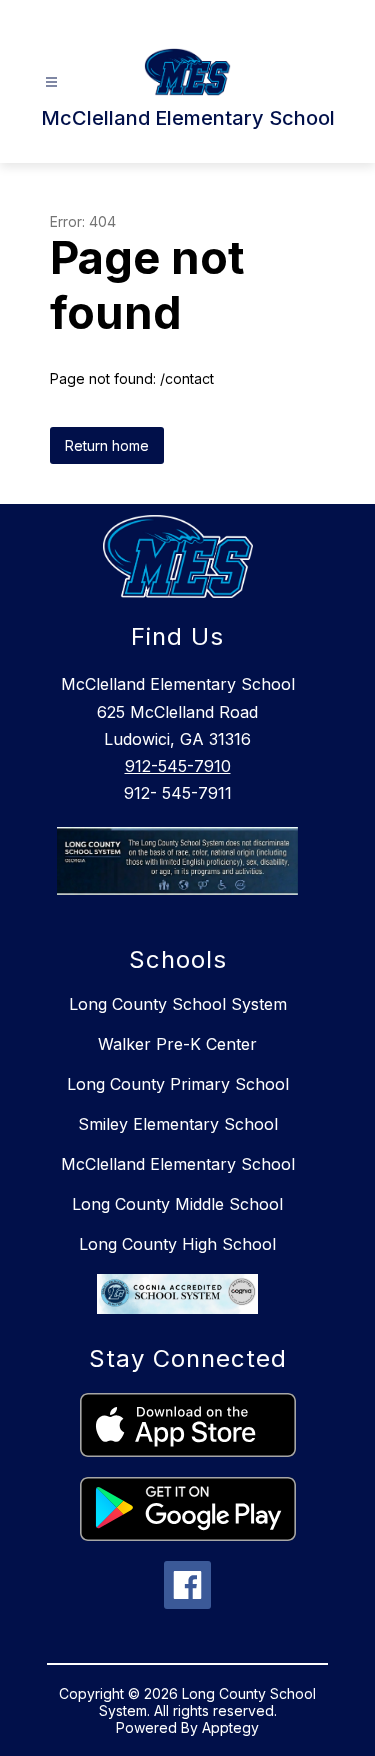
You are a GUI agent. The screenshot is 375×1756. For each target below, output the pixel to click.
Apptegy (230, 1727)
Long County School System (178, 1004)
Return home (107, 445)
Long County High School (177, 1244)
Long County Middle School (177, 1204)
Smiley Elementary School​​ (178, 1124)
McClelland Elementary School (178, 1164)
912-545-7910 (178, 766)
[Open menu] (51, 82)
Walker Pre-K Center (177, 1044)
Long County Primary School (178, 1084)
